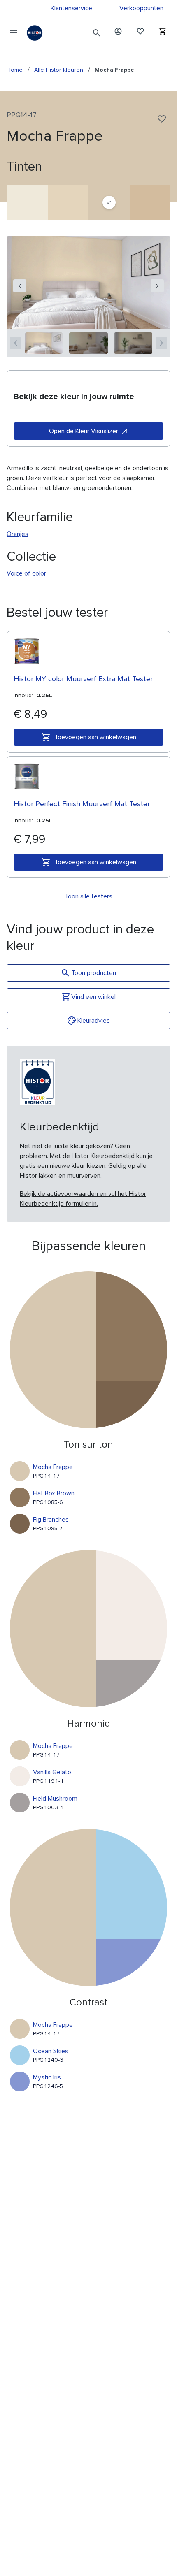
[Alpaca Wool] (68, 202)
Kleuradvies (94, 1021)
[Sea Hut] (150, 202)
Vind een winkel (93, 997)
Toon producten (94, 973)
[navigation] (20, 286)
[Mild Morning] (27, 202)
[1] (44, 343)
